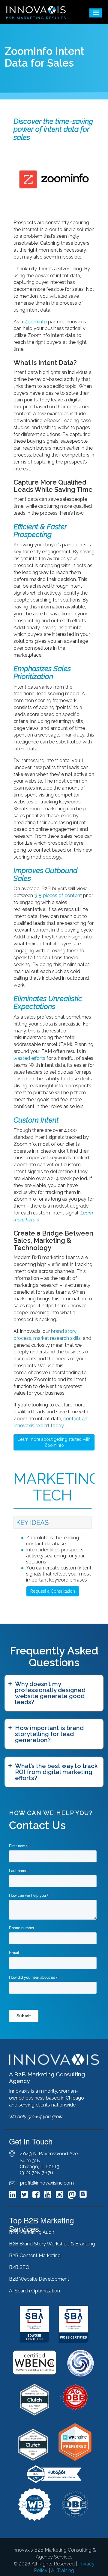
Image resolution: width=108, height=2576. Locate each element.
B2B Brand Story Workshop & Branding (52, 2244)
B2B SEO (19, 2267)
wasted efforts (29, 1058)
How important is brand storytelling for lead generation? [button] (49, 1734)
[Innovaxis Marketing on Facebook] (36, 2196)
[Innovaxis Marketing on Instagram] (59, 2196)
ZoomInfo (36, 322)
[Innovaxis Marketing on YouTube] (48, 2196)
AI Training (63, 2570)
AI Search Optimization (34, 2291)
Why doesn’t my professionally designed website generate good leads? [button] (50, 1693)
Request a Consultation (53, 1591)
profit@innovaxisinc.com (47, 2183)
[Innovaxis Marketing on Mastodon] (72, 2196)
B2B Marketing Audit (32, 2232)
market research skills (57, 1338)
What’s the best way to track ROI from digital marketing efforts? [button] (56, 1772)
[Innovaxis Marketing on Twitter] (24, 2196)
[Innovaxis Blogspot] (83, 2197)
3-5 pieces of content (59, 895)
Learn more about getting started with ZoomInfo (54, 1442)
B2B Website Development (39, 2279)
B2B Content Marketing (35, 2256)
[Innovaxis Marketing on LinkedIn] (13, 2196)
